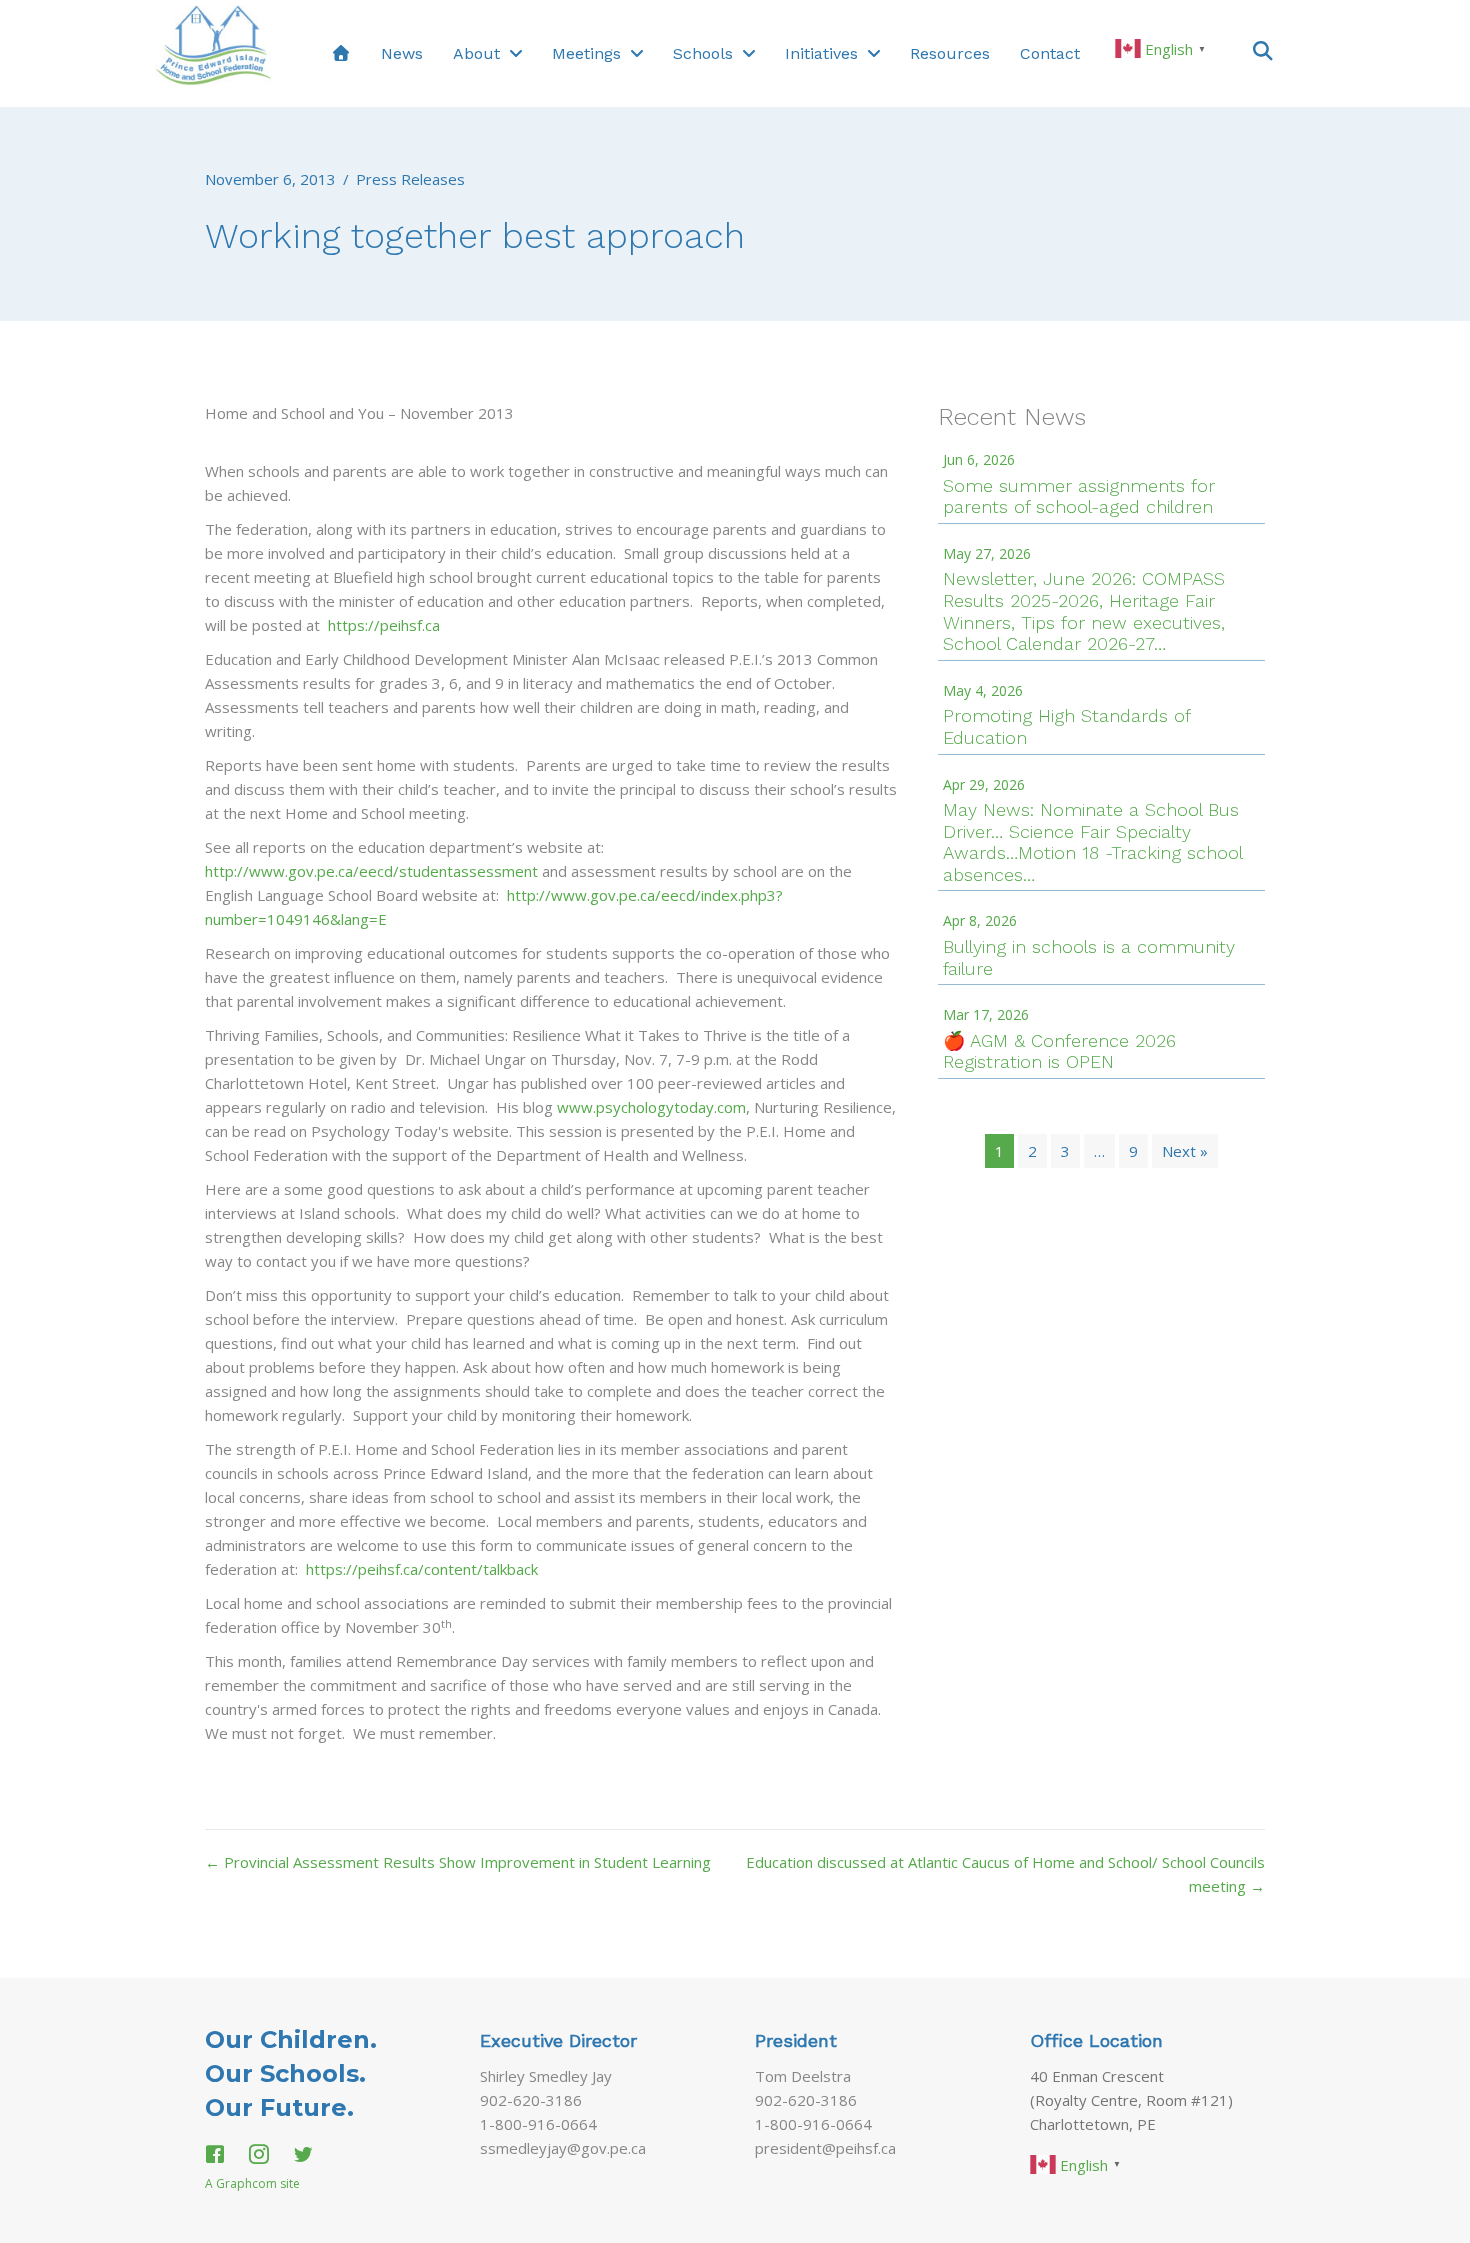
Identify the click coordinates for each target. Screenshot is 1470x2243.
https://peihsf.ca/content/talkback (422, 1569)
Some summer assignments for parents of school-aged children (1079, 496)
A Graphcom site (252, 2183)
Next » (1185, 1151)
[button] (1263, 49)
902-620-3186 (531, 2100)
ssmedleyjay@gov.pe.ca (563, 2148)
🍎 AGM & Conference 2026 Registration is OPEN (1059, 1051)
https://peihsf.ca (384, 625)
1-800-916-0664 (538, 2124)
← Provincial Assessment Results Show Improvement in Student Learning (458, 1862)
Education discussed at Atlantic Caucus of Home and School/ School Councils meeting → (1005, 1874)
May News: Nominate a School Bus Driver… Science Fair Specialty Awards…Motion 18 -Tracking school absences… (1092, 842)
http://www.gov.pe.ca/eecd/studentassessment (371, 871)
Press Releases (410, 179)
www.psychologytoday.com (651, 1107)
